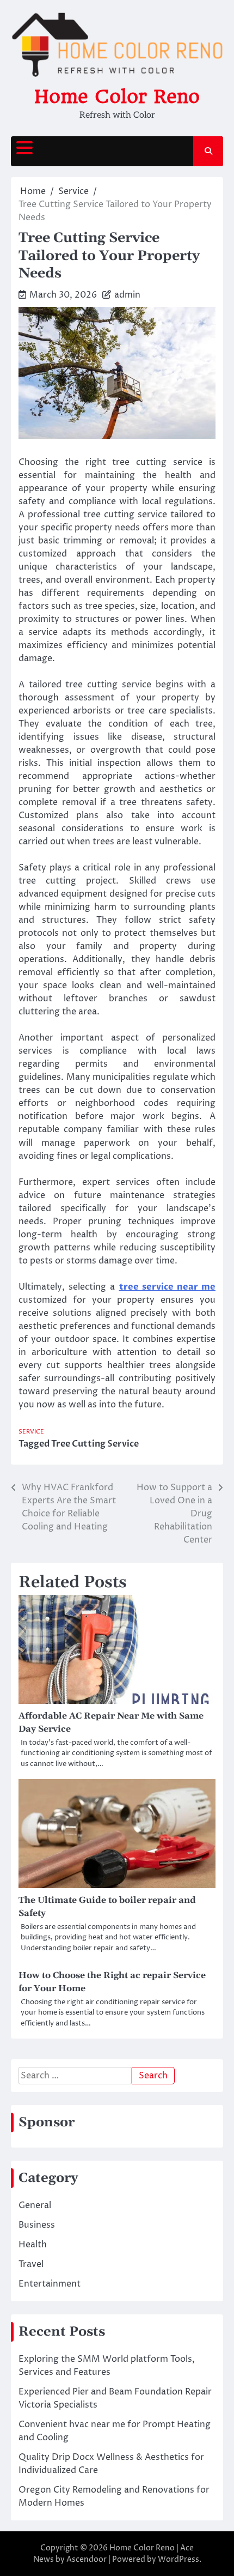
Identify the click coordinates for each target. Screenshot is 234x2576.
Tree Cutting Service (95, 1444)
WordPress (178, 2559)
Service (31, 1432)
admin (127, 295)
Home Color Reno (117, 96)
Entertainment (50, 2284)
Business (37, 2225)
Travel (31, 2264)
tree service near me (168, 1287)
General (35, 2205)
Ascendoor (87, 2559)
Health (33, 2245)
